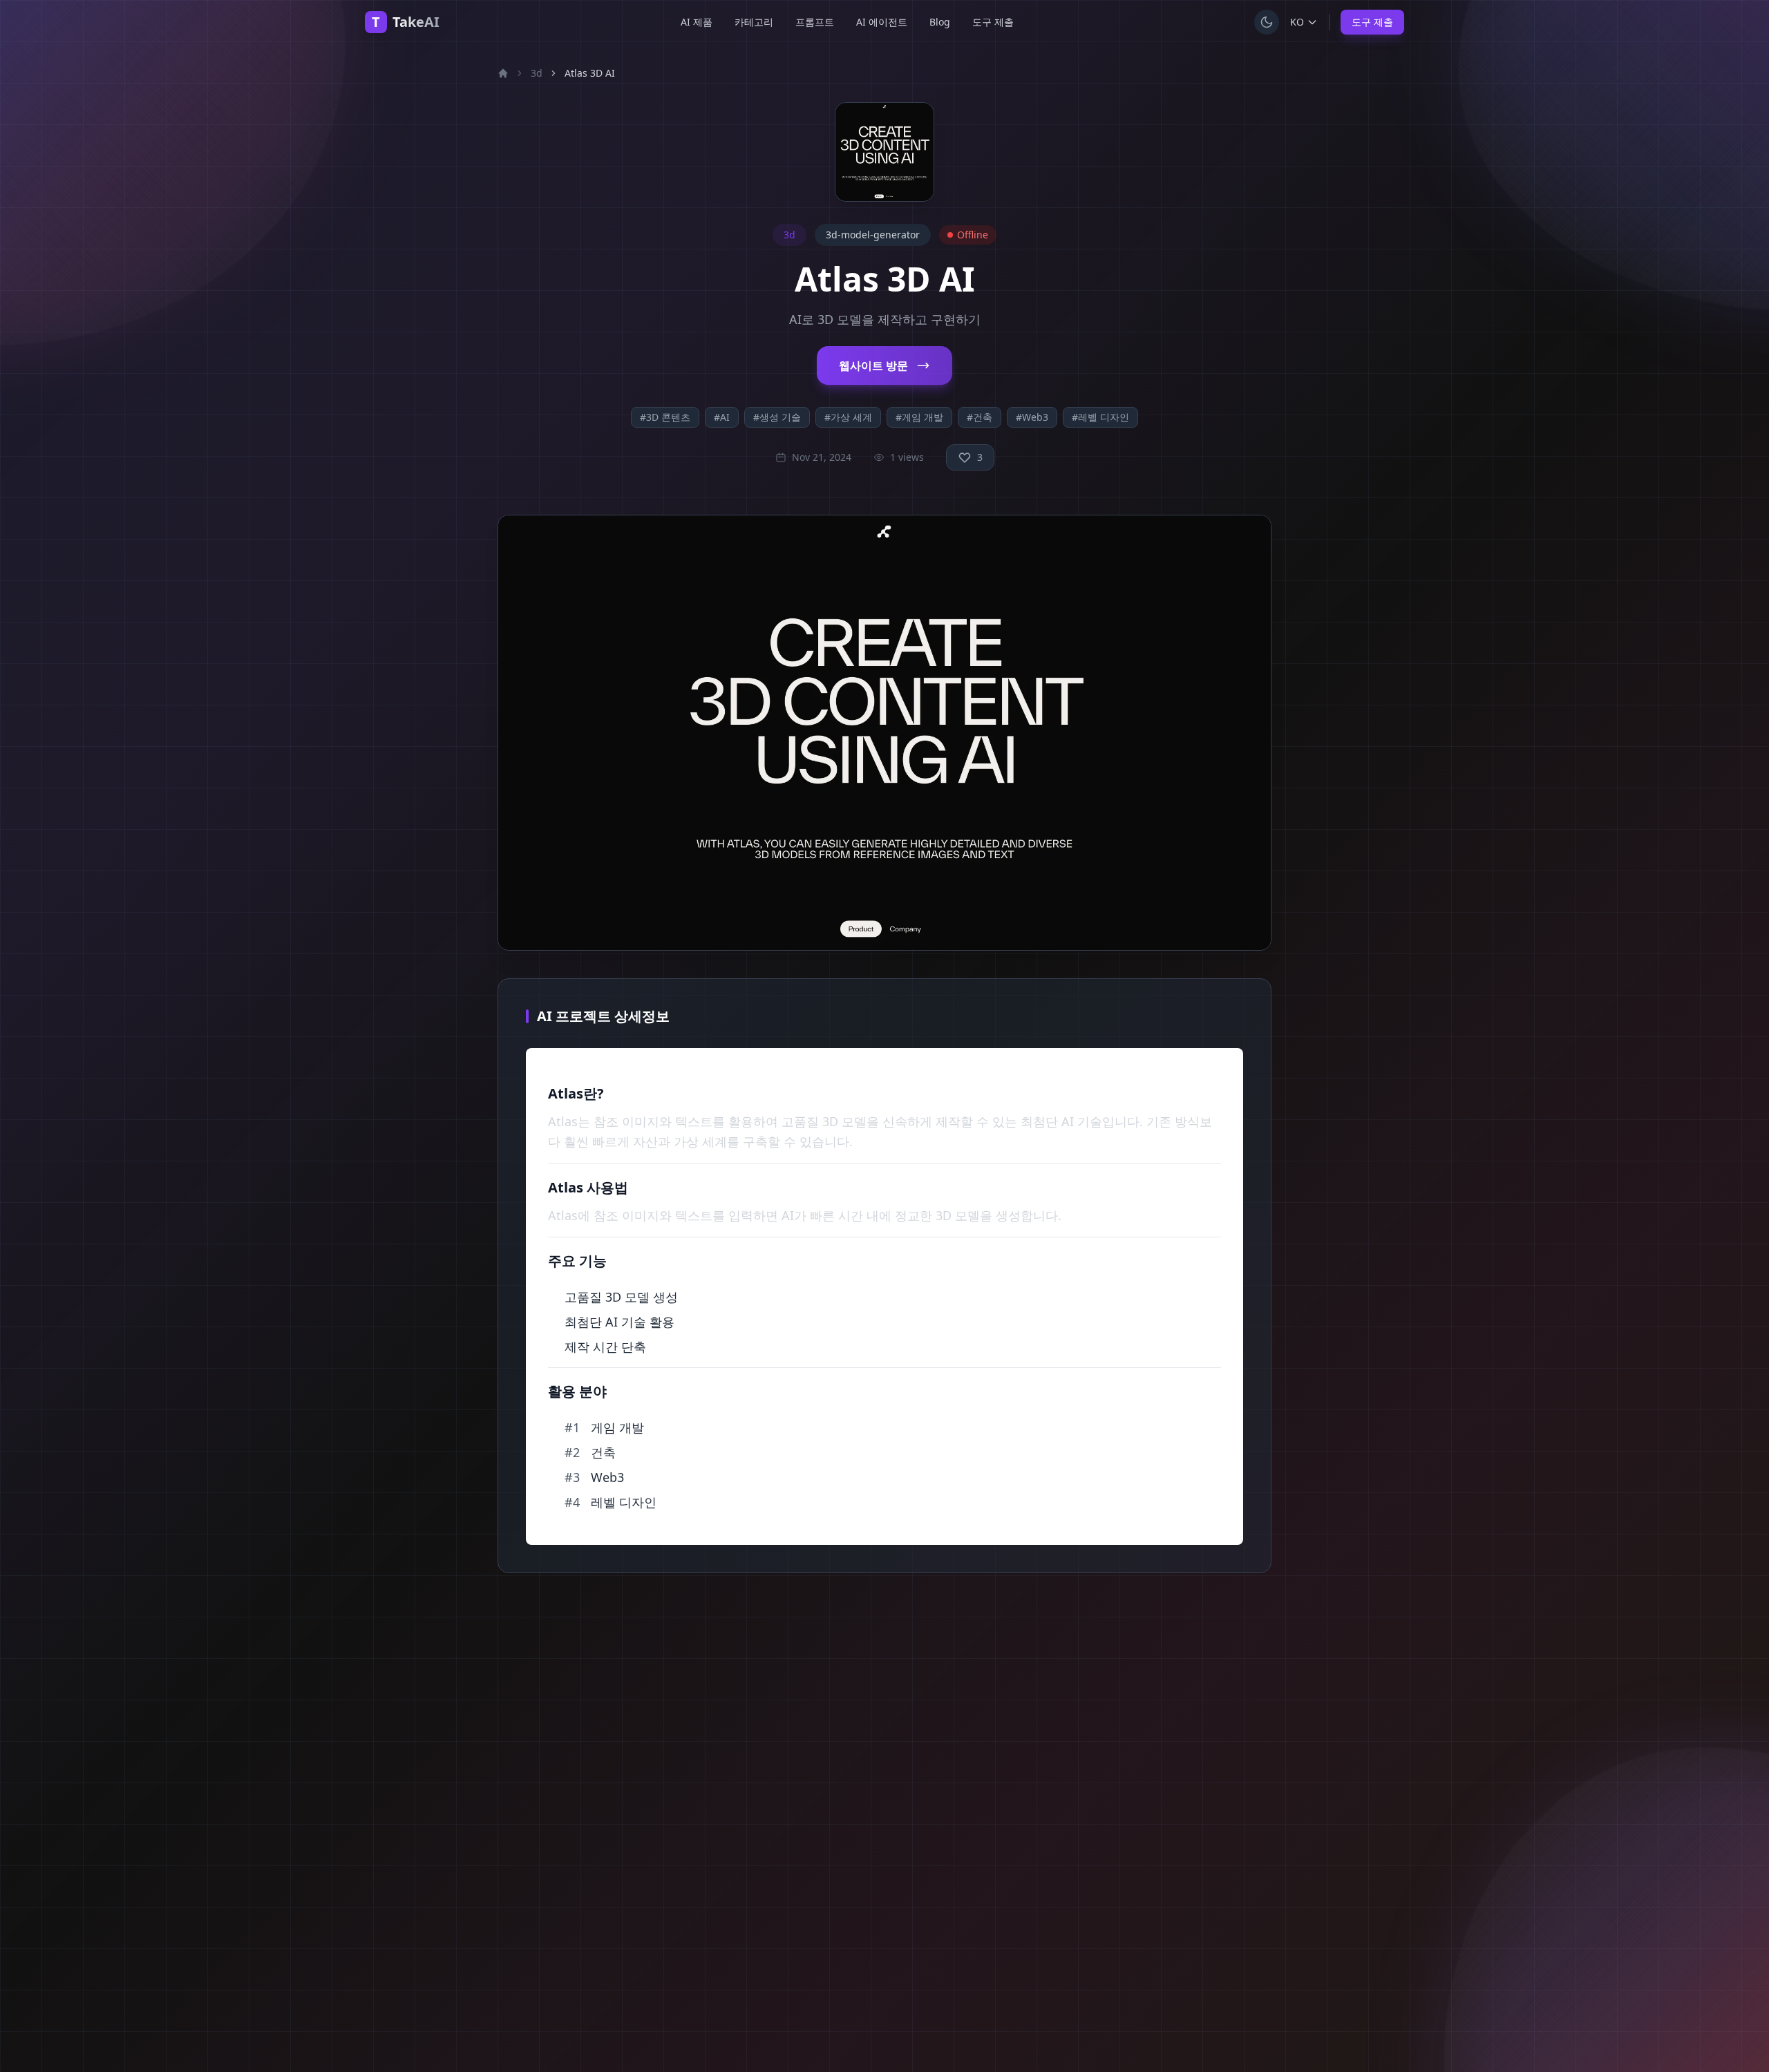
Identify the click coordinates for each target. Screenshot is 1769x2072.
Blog (940, 22)
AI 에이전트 (882, 22)
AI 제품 (697, 22)
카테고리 (754, 22)
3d (537, 73)
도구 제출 (993, 22)
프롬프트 (815, 22)
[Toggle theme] (1267, 22)
